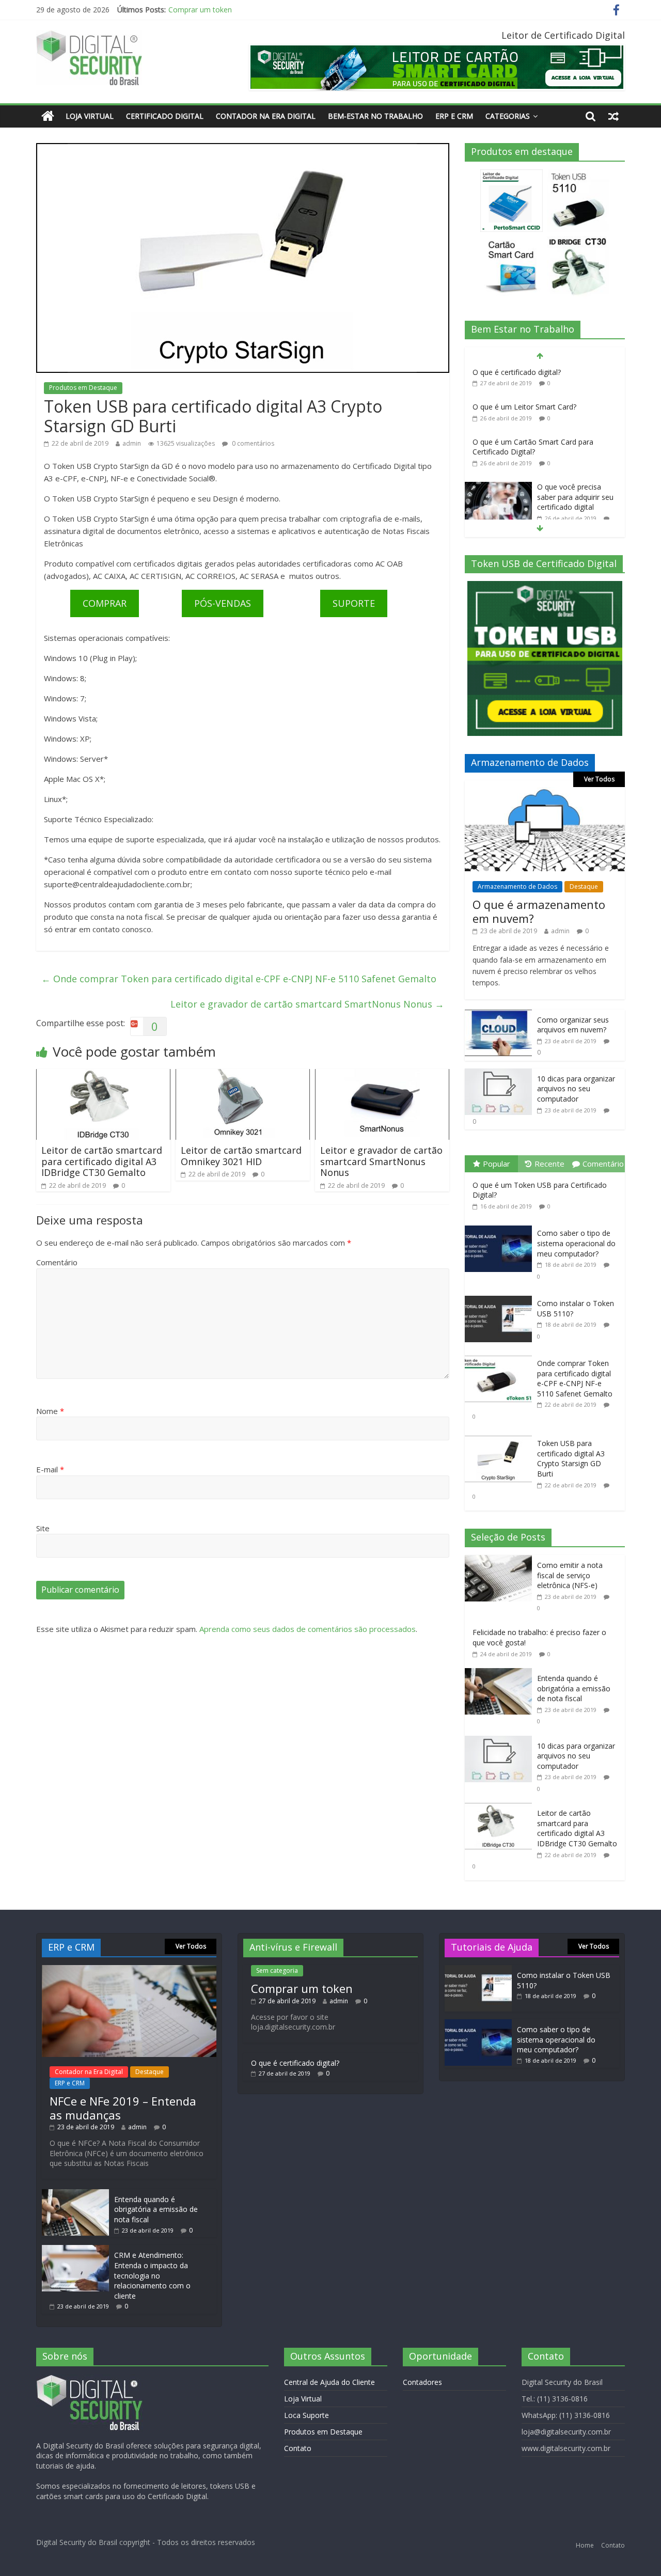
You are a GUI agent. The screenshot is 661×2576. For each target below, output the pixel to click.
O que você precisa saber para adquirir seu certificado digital (575, 497)
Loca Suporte (306, 2415)
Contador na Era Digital (266, 116)
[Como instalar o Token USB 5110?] (501, 1296)
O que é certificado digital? (213, 12)
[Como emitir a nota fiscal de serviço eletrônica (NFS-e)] (501, 1560)
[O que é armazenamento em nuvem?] (545, 792)
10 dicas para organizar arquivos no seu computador (576, 1089)
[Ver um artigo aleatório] (613, 116)
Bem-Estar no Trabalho (375, 116)
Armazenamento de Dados (517, 886)
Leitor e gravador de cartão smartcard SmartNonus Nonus (307, 1004)
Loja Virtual (90, 116)
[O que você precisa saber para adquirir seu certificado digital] (498, 487)
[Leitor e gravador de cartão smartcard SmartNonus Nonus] (382, 1075)
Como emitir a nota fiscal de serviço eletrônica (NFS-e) (570, 1575)
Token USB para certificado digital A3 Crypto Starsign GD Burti (571, 1458)
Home (585, 2545)
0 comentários (252, 443)
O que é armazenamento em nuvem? (539, 911)
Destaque (584, 886)
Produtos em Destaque (83, 388)
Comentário (57, 1262)
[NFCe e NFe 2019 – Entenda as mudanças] (129, 1970)
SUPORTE (354, 603)
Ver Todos (599, 779)
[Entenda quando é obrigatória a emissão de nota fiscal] (501, 1674)
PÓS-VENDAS (223, 603)
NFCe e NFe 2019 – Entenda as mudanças (123, 2108)
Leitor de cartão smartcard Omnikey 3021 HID (241, 1156)
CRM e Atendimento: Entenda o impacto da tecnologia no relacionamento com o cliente (152, 2275)
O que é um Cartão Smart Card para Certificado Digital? (533, 447)
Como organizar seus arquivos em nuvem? (573, 1025)
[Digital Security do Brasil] (48, 116)
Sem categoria (277, 1970)
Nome (50, 1411)
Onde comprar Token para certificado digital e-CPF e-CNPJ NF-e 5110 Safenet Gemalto (239, 979)
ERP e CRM (454, 116)
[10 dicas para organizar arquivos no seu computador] (498, 1074)
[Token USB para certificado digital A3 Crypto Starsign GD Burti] (501, 1436)
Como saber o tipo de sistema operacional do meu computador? (576, 1243)
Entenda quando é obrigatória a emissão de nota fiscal (574, 1688)
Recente (549, 1164)
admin (132, 443)
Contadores (422, 2382)
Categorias (508, 116)
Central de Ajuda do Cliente (329, 2382)
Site (43, 1528)
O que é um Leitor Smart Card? (524, 407)
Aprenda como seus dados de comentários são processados (308, 1629)
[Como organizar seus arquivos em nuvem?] (498, 1015)
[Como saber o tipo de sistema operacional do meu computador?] (501, 1226)
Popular (497, 1164)
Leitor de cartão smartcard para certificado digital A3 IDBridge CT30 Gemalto (102, 1161)
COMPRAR (105, 603)
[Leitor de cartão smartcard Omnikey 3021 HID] (243, 1075)
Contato (298, 2448)
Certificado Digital (165, 116)
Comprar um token (302, 1988)
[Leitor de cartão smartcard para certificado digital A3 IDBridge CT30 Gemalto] (103, 1075)
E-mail (50, 1469)
